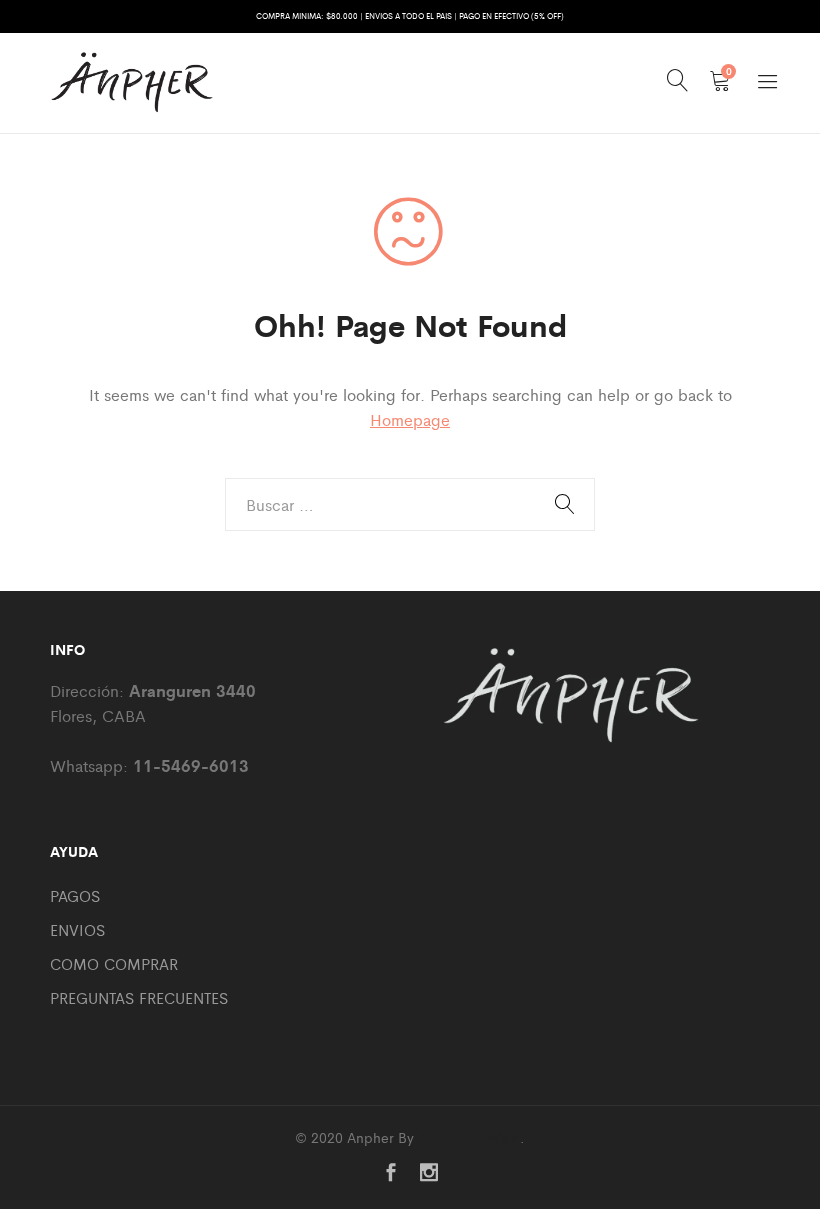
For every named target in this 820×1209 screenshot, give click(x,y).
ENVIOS (77, 929)
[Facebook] (391, 1173)
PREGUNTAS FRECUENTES (139, 997)
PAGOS (75, 895)
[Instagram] (429, 1173)
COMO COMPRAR (114, 963)
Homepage (410, 419)
